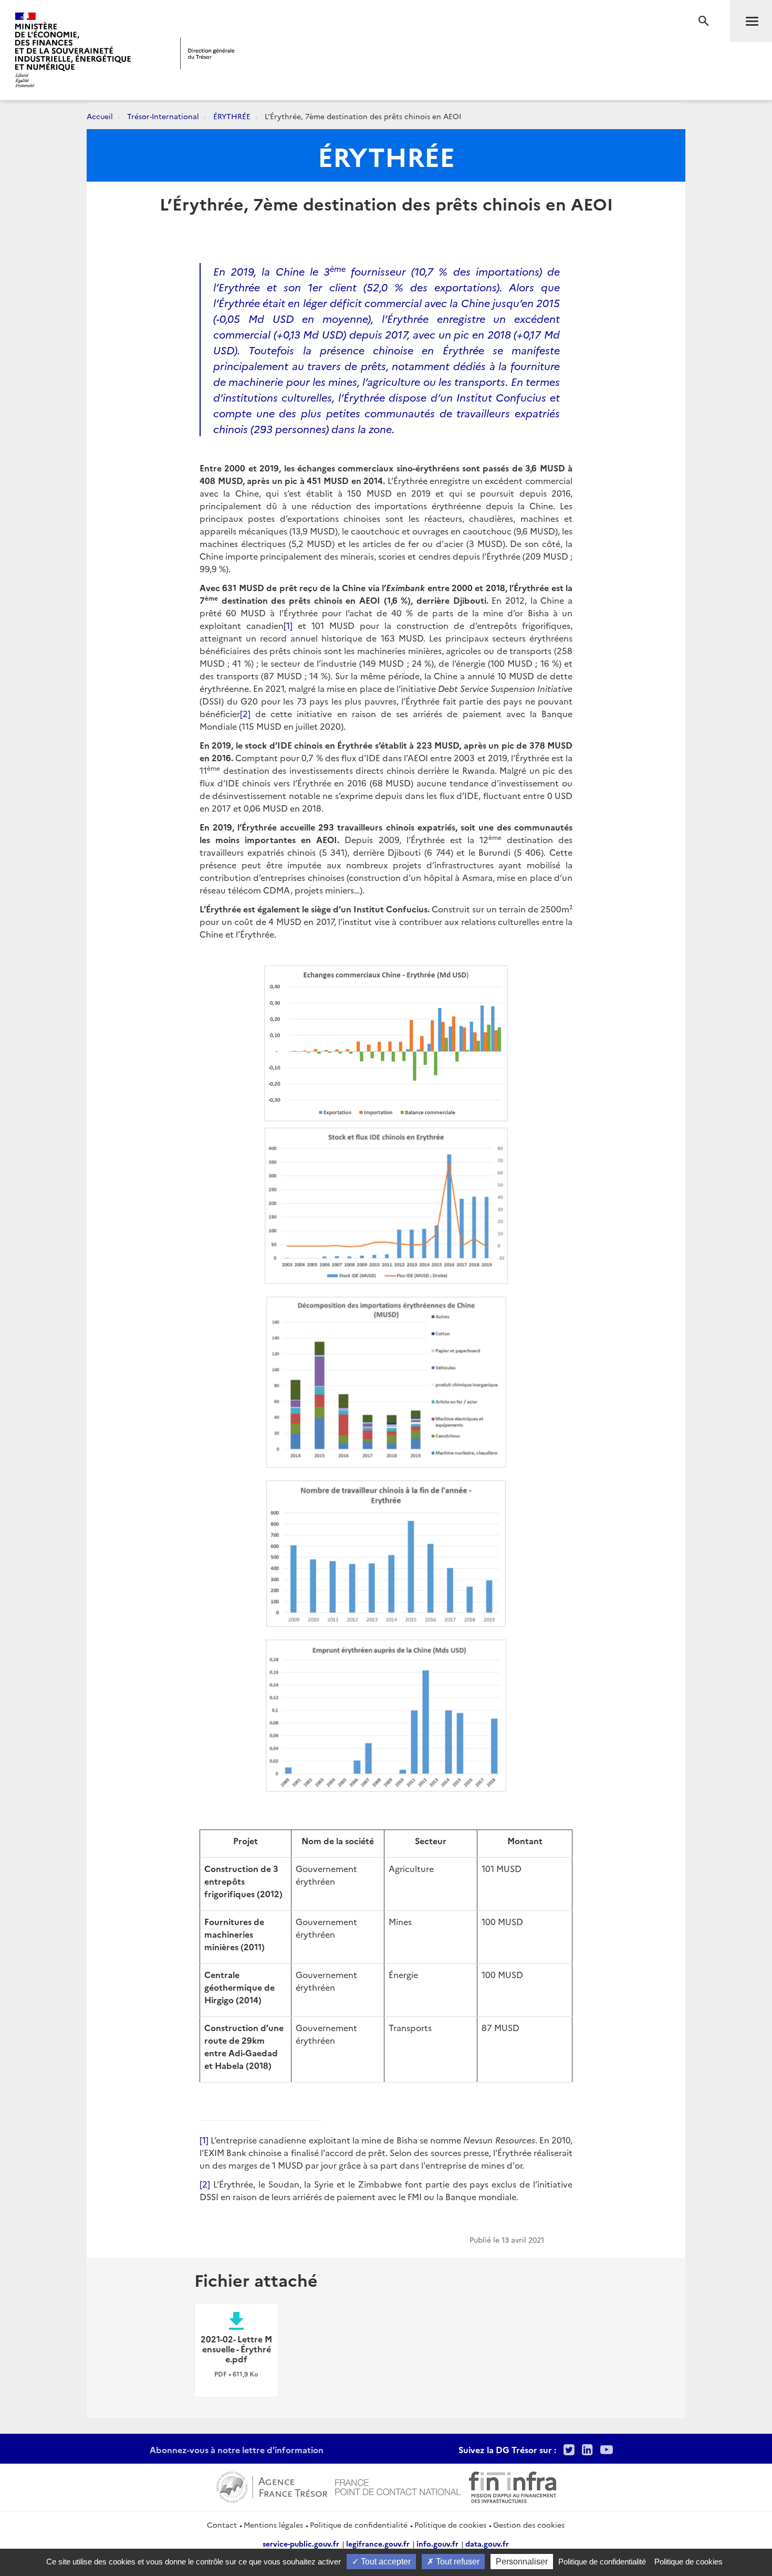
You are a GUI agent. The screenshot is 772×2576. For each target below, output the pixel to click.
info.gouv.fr (437, 2543)
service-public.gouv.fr (301, 2543)
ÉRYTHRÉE (232, 116)
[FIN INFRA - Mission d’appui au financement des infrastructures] (513, 2486)
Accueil (100, 116)
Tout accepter (385, 2562)
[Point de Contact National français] (398, 2486)
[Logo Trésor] (207, 53)
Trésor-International (163, 116)
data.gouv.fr (487, 2543)
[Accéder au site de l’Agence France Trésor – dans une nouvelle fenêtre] (272, 2486)
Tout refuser (457, 2562)
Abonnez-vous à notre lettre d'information (237, 2449)
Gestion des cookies (529, 2525)
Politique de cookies (450, 2525)
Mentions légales (273, 2525)
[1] (288, 625)
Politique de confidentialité (359, 2525)
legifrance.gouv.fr (378, 2543)
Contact (222, 2525)
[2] (245, 713)
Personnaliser (522, 2562)
